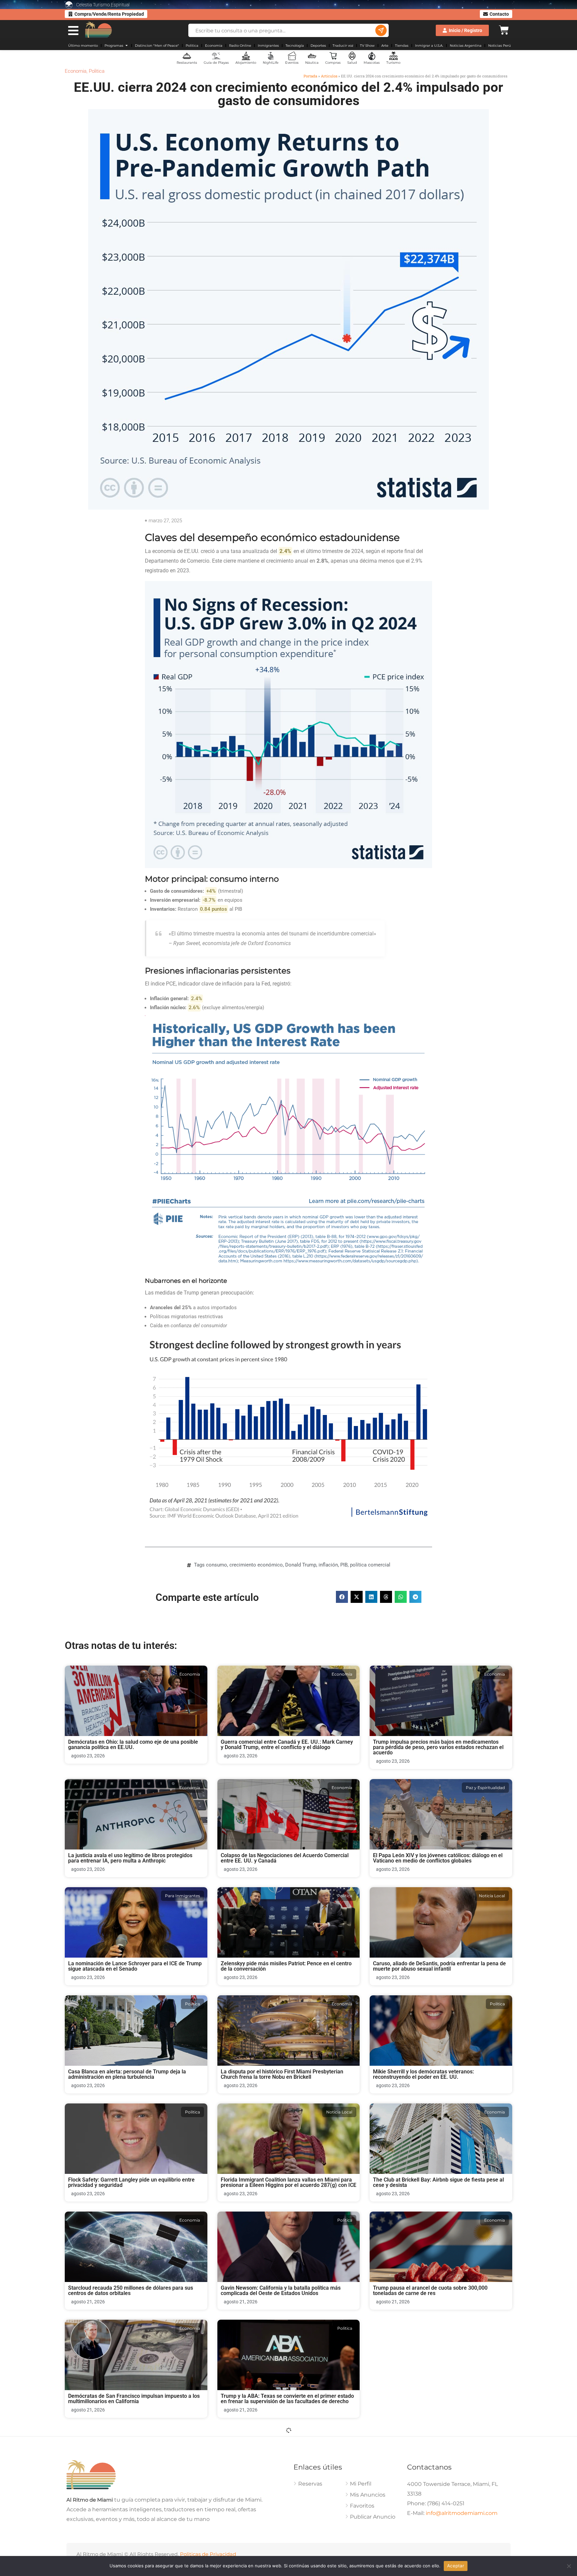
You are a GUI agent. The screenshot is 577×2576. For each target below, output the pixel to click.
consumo (217, 1565)
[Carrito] (504, 29)
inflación (328, 1565)
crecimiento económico (256, 1565)
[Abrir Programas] (127, 46)
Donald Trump (301, 1565)
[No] (569, 2566)
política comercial (370, 1565)
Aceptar (456, 2566)
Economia (76, 71)
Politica (97, 71)
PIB (344, 1565)
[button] (342, 1597)
